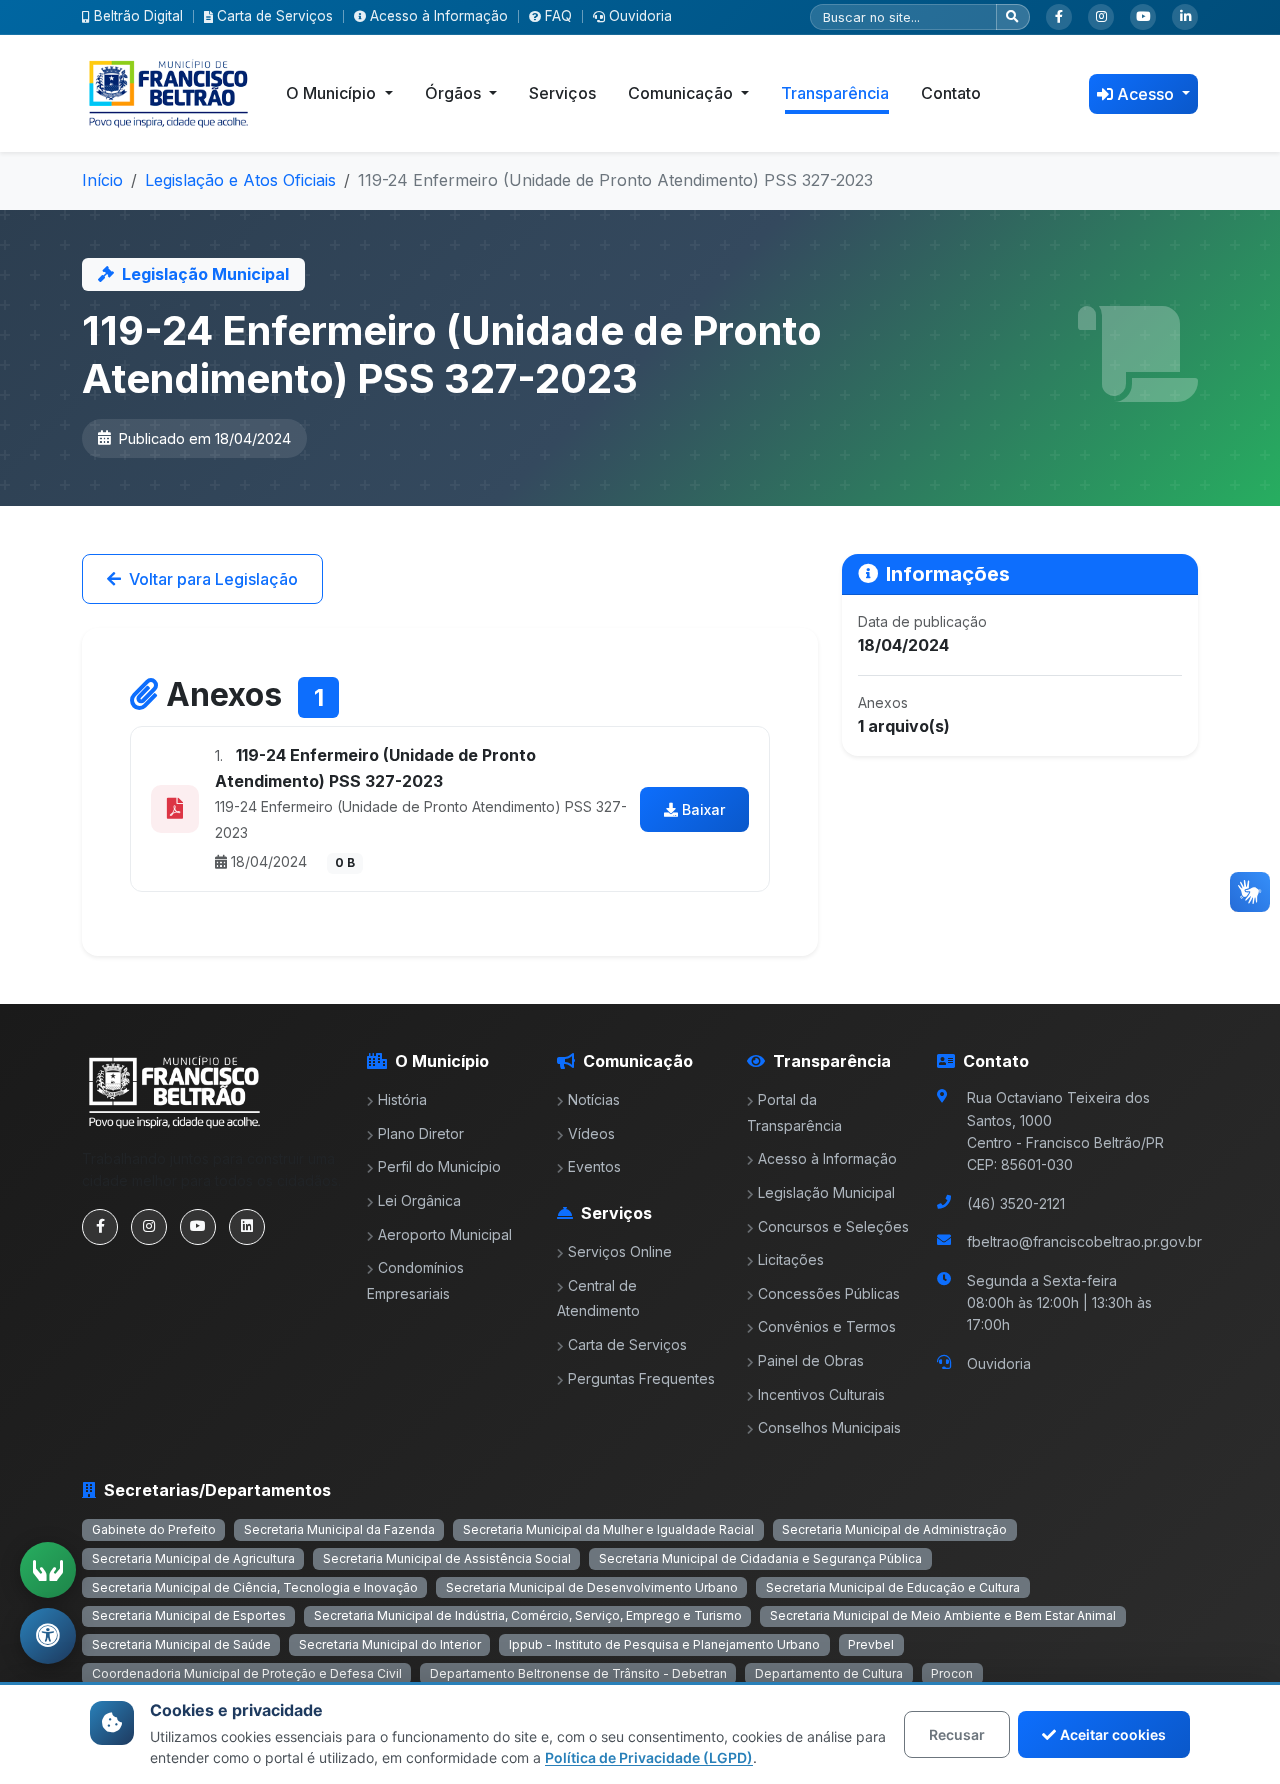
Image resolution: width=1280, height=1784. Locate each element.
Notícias (594, 1099)
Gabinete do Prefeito (154, 1529)
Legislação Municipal (826, 1192)
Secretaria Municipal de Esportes (189, 1615)
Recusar (957, 1734)
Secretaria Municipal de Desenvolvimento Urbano (592, 1587)
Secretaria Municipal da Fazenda (339, 1529)
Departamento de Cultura (829, 1673)
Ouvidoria (640, 16)
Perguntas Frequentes (641, 1378)
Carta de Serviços (275, 16)
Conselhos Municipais (829, 1427)
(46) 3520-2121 (1016, 1203)
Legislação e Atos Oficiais (240, 180)
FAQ (558, 16)
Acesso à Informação (439, 16)
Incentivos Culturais (821, 1394)
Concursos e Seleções (833, 1226)
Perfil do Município (439, 1166)
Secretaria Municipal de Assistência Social (447, 1558)
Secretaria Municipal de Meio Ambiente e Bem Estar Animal (943, 1615)
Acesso (1147, 94)
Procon (952, 1673)
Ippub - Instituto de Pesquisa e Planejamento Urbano (664, 1644)
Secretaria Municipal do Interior (390, 1644)
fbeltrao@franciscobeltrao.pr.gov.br (1084, 1241)
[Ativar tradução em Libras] (48, 1570)
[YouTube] (1143, 17)
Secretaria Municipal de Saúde (181, 1644)
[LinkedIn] (1185, 17)
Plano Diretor (421, 1133)
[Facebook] (1059, 17)
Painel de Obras (811, 1360)
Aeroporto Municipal (445, 1234)
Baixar (703, 809)
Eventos (594, 1166)
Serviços (562, 93)
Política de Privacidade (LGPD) (649, 1757)
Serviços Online (620, 1251)
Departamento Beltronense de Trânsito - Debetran (578, 1673)
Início (102, 180)
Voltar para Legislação (213, 579)
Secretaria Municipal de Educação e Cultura (893, 1587)
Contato (951, 93)
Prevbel (871, 1644)
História (402, 1099)
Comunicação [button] (682, 93)
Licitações (791, 1259)
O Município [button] (333, 93)
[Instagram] (1101, 17)
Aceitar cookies (1113, 1734)
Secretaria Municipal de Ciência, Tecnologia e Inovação (255, 1587)
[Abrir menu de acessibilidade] (48, 1636)
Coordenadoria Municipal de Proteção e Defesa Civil (247, 1673)
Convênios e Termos (827, 1326)
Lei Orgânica (419, 1200)
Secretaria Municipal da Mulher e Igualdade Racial (608, 1529)
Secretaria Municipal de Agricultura (193, 1558)
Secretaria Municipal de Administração (894, 1529)
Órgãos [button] (455, 93)
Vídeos (591, 1133)
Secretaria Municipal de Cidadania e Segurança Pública (760, 1558)
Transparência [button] (835, 93)
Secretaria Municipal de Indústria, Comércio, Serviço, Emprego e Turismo (528, 1615)
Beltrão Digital (138, 16)
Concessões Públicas (829, 1293)
